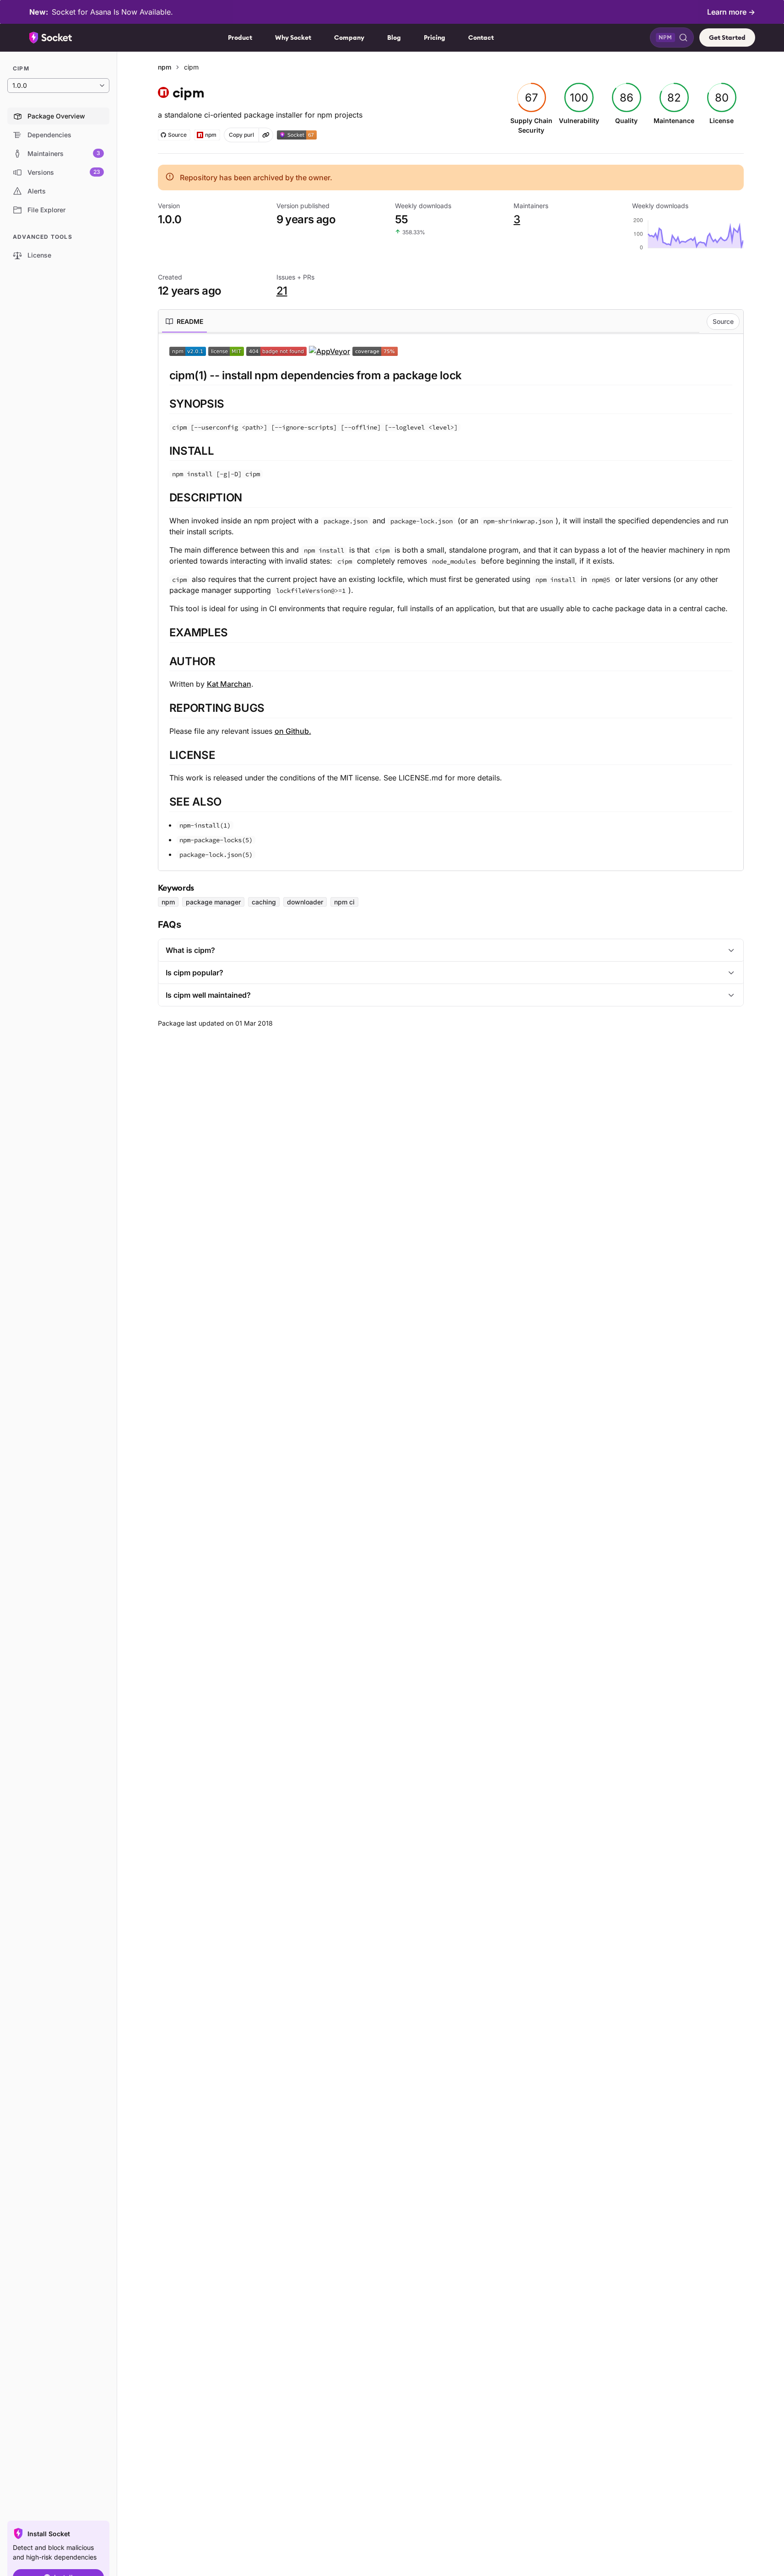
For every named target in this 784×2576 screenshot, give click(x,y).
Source (723, 321)
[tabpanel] (451, 602)
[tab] (184, 322)
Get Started (727, 38)
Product (240, 38)
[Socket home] (51, 38)
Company (349, 38)
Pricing (435, 38)
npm (165, 67)
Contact (481, 38)
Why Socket (293, 38)
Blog (394, 38)
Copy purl (241, 135)
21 (282, 291)
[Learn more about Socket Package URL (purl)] (266, 135)
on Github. (293, 731)
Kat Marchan (229, 684)
